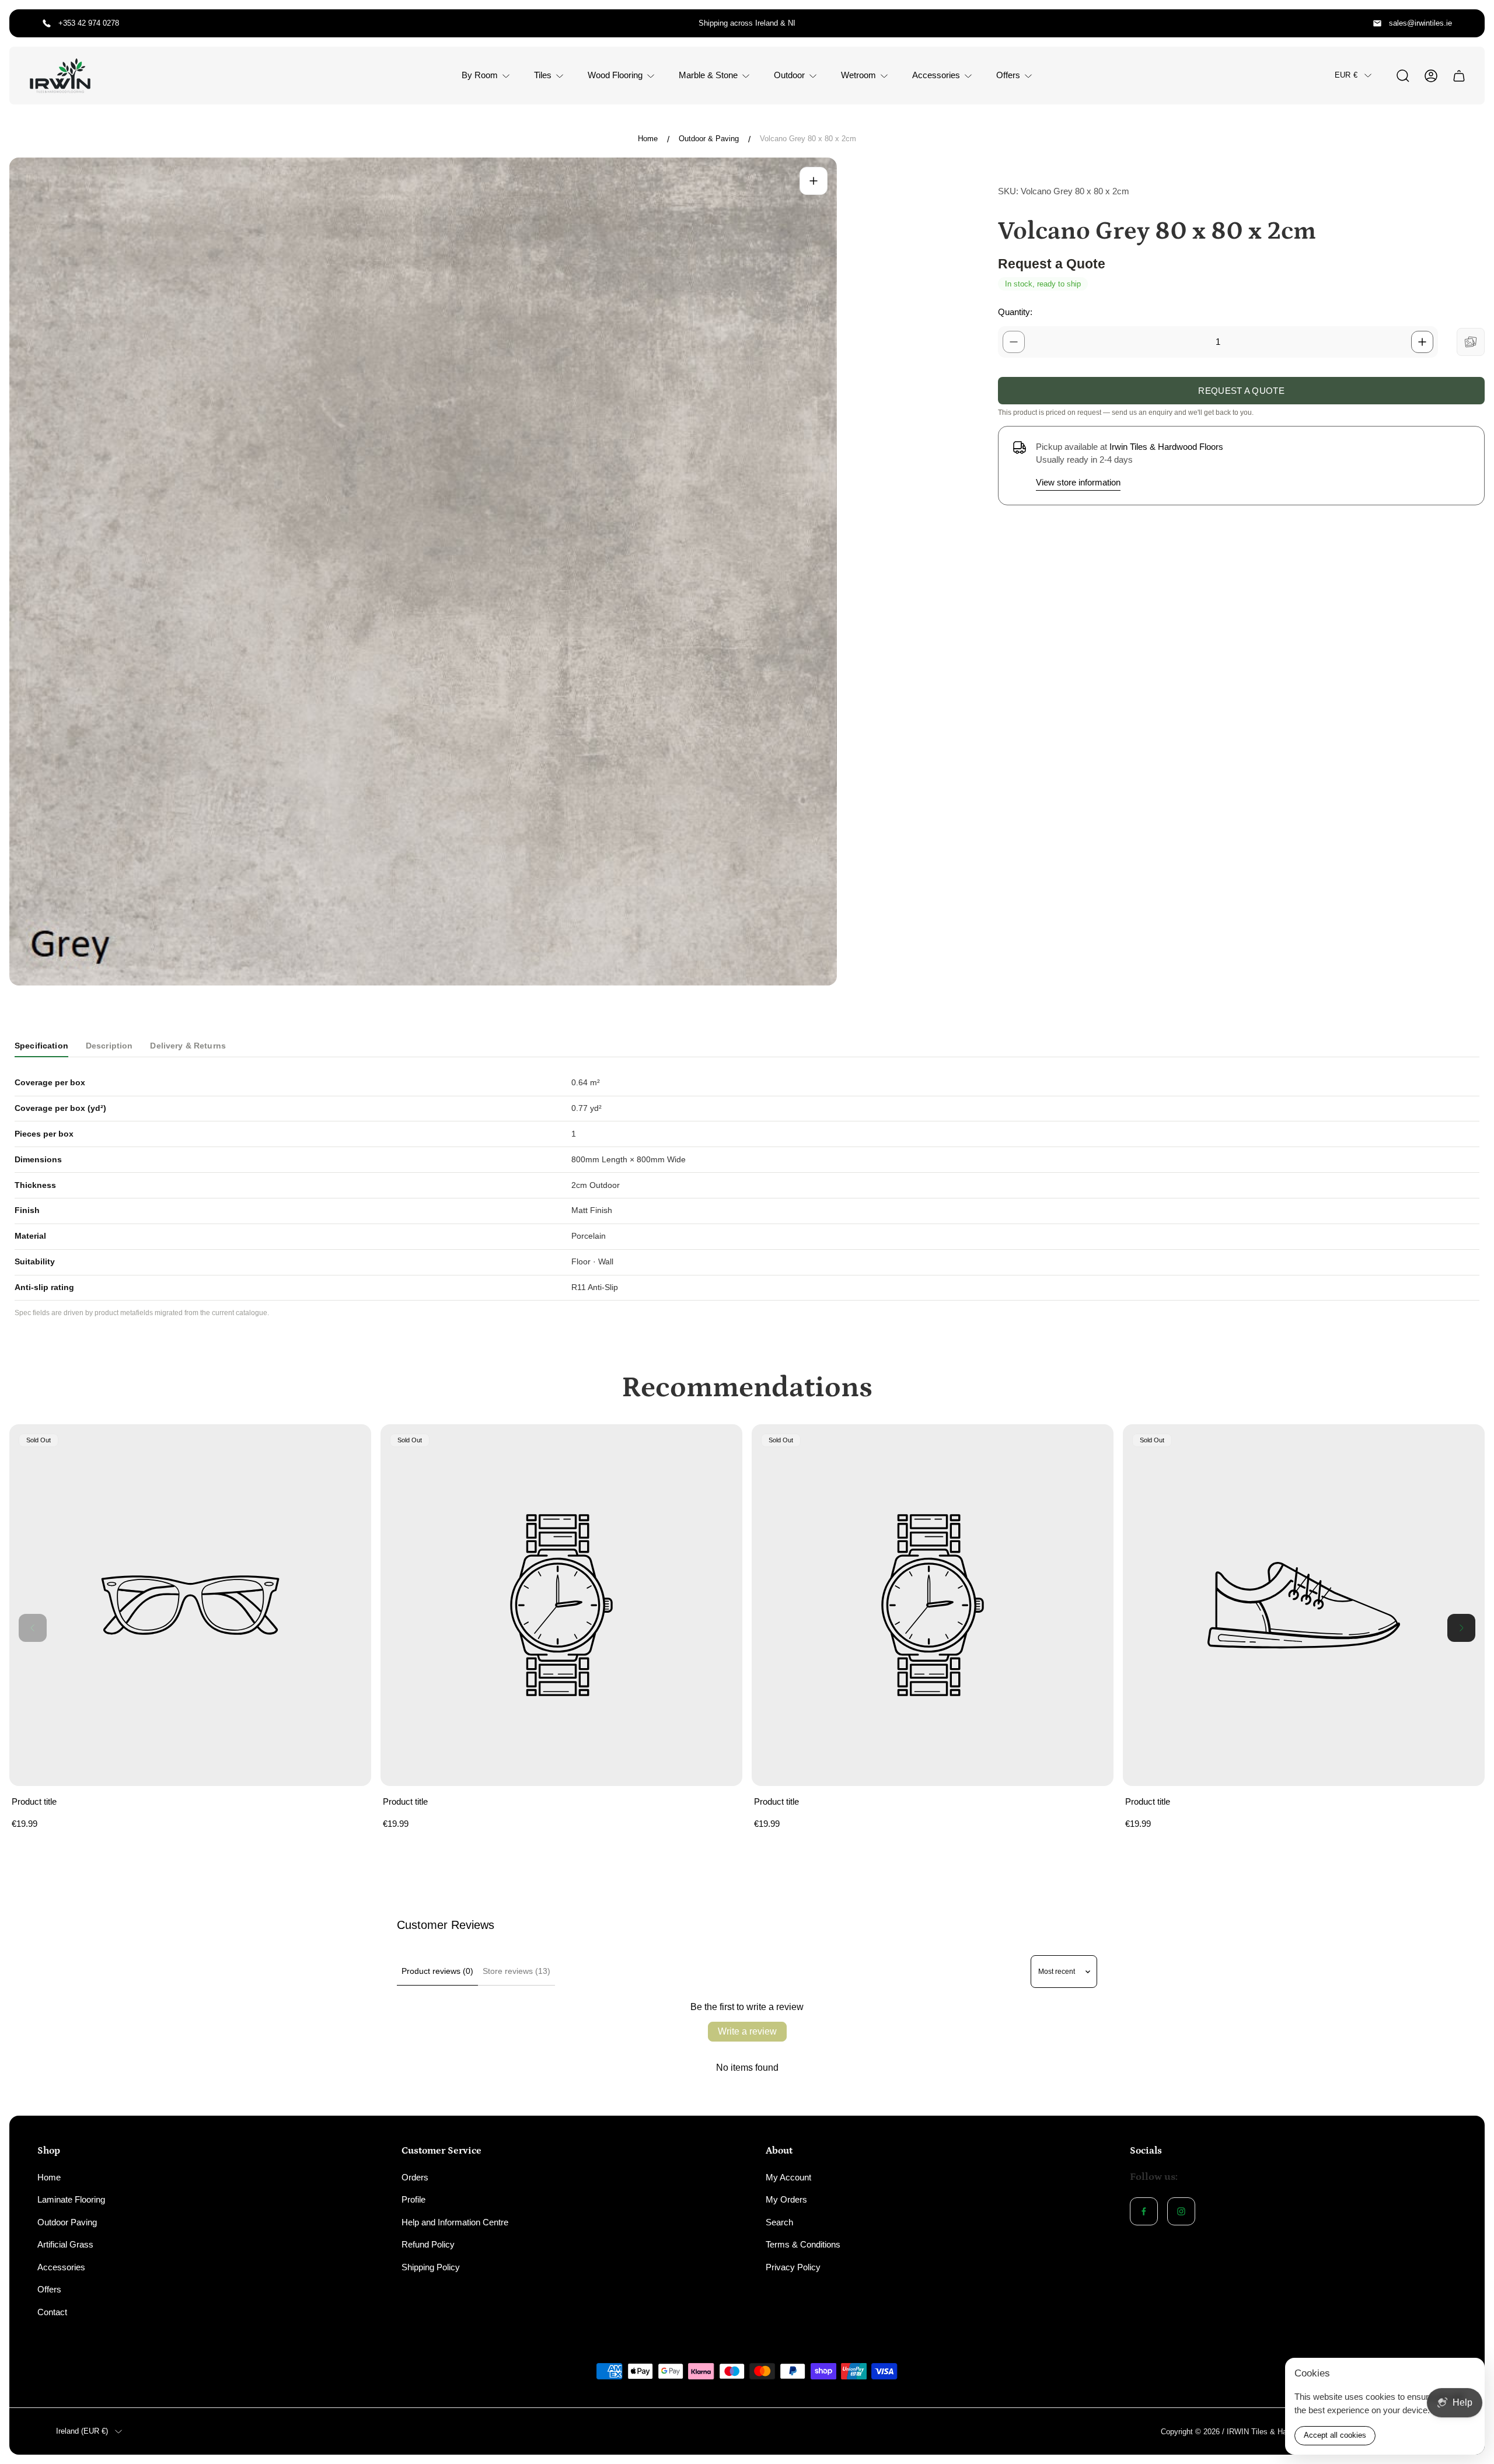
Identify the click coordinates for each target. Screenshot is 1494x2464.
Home (648, 139)
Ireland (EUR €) (82, 2431)
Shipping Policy (431, 2267)
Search (779, 2222)
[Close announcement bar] (1468, 23)
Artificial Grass (65, 2244)
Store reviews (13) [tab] (516, 1971)
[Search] (1403, 76)
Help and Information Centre (455, 2222)
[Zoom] (814, 181)
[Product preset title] (190, 1605)
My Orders (786, 2199)
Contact (52, 2312)
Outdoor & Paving (709, 139)
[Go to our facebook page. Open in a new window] (1144, 2211)
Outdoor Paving (67, 2222)
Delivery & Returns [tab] (188, 1046)
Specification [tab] (41, 1046)
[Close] (1468, 2374)
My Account (788, 2177)
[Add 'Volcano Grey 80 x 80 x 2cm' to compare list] (1471, 342)
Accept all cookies (1335, 2435)
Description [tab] (109, 1046)
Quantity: (1015, 312)
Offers (49, 2289)
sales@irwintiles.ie (1420, 23)
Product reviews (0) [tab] (437, 1971)
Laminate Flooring (71, 2199)
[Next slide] (1461, 1628)
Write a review (747, 2031)
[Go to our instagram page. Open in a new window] (1181, 2211)
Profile (413, 2199)
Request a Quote (1241, 391)
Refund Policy (428, 2244)
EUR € (1346, 75)
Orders (415, 2177)
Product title (34, 1801)
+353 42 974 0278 (89, 23)
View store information (1078, 482)
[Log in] (1431, 76)
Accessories (61, 2267)
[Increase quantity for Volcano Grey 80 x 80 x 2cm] (1422, 342)
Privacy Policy (793, 2267)
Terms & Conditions (803, 2244)
